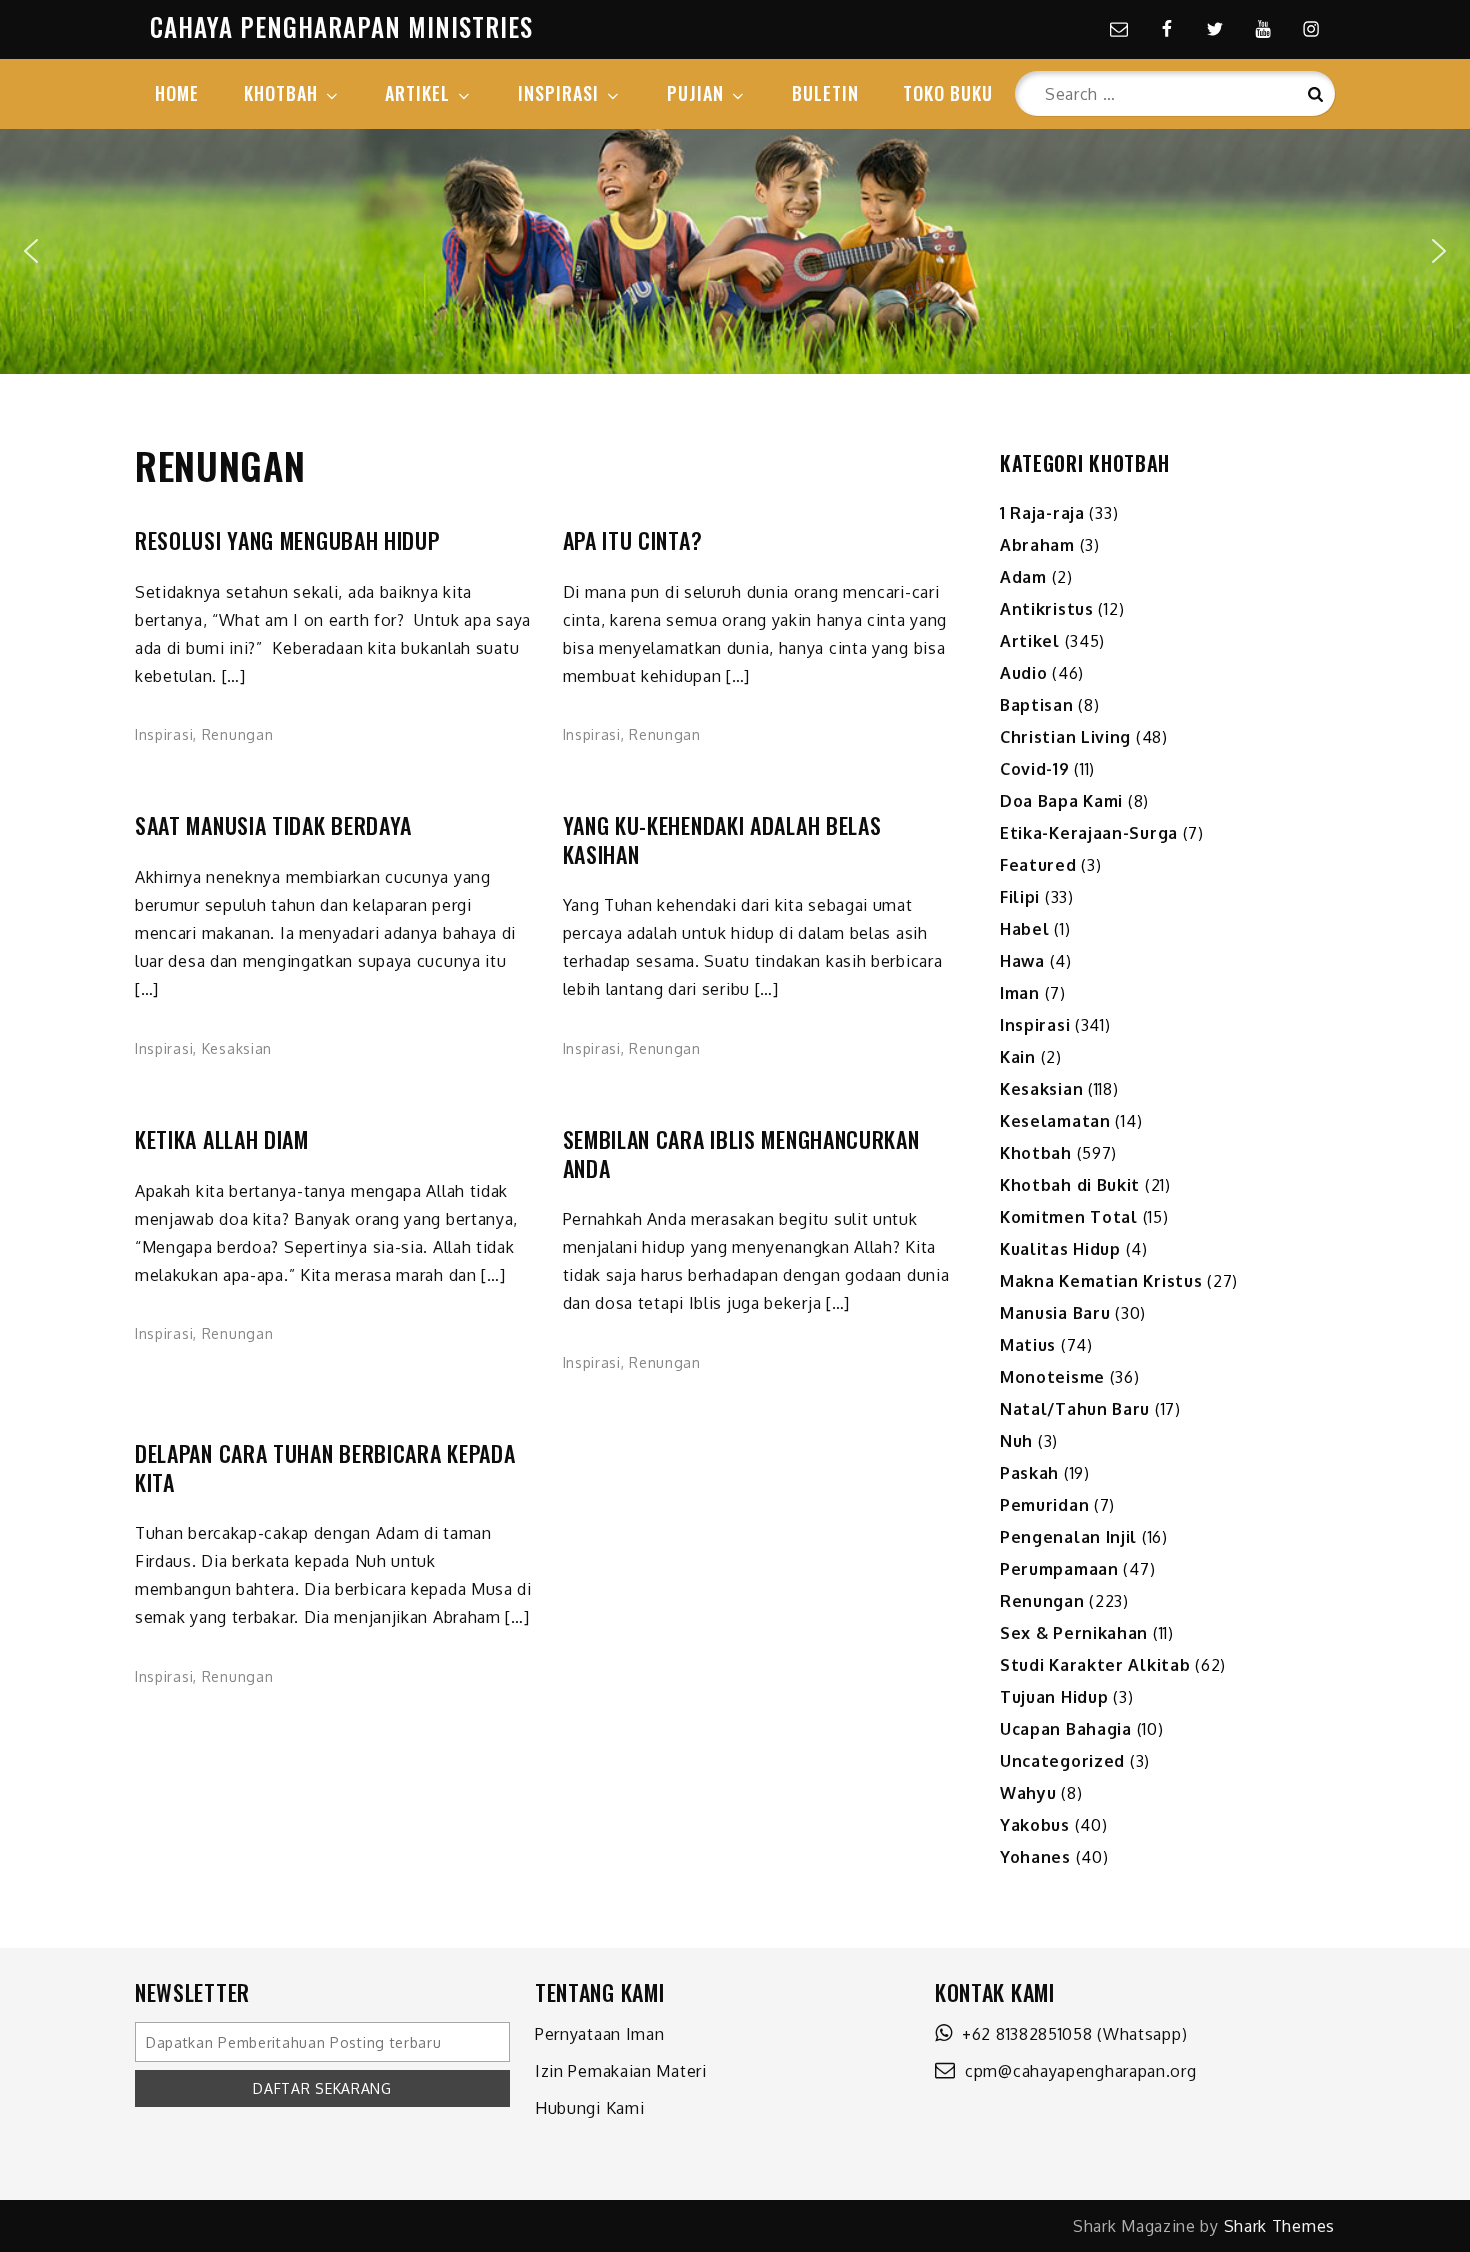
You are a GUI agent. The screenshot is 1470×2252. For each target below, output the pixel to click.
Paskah (1029, 1473)
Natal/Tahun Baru (1075, 1409)
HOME (177, 93)
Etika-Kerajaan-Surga (1089, 833)
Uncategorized (1062, 1761)
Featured (1038, 865)
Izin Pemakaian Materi (621, 2071)
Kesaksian (237, 1048)
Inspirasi (164, 734)
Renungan (238, 734)
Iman (1020, 993)
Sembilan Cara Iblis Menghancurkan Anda (741, 1153)
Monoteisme (1052, 1377)
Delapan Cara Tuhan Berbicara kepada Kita (325, 1467)
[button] (31, 251)
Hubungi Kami (589, 2108)
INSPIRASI (558, 93)
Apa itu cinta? (633, 540)
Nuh (1016, 1441)
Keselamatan (1055, 1121)
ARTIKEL (417, 93)
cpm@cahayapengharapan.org (1076, 2071)
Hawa (1022, 961)
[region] (735, 251)
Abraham (1037, 545)
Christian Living (1065, 737)
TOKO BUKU (948, 93)
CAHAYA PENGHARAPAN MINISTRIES (341, 26)
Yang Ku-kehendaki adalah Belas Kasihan (722, 839)
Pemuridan (1044, 1505)
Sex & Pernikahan (1074, 1633)
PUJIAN (695, 93)
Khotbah (1036, 1153)
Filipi (1020, 897)
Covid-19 (1035, 769)
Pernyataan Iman (600, 2034)
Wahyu (1028, 1793)
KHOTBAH (281, 93)
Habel (1025, 929)
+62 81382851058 (1023, 2034)
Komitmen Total (1069, 1217)
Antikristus (1047, 609)
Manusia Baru (1055, 1313)
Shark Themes (1279, 2226)
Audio (1024, 673)
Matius (1028, 1345)
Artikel (1030, 641)
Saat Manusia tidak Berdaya (273, 825)
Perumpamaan (1059, 1569)
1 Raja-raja (1042, 513)
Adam (1023, 577)
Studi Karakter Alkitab (1095, 1665)
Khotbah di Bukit (1070, 1185)
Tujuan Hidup (1054, 1697)
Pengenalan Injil (1068, 1537)
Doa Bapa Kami (1061, 801)
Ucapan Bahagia (1066, 1729)
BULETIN (825, 93)
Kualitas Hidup (1060, 1249)
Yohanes (1035, 1857)
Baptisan (1037, 705)
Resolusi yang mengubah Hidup (287, 540)
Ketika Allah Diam (222, 1139)
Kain (1018, 1057)
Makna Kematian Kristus (1101, 1281)
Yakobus (1035, 1825)
